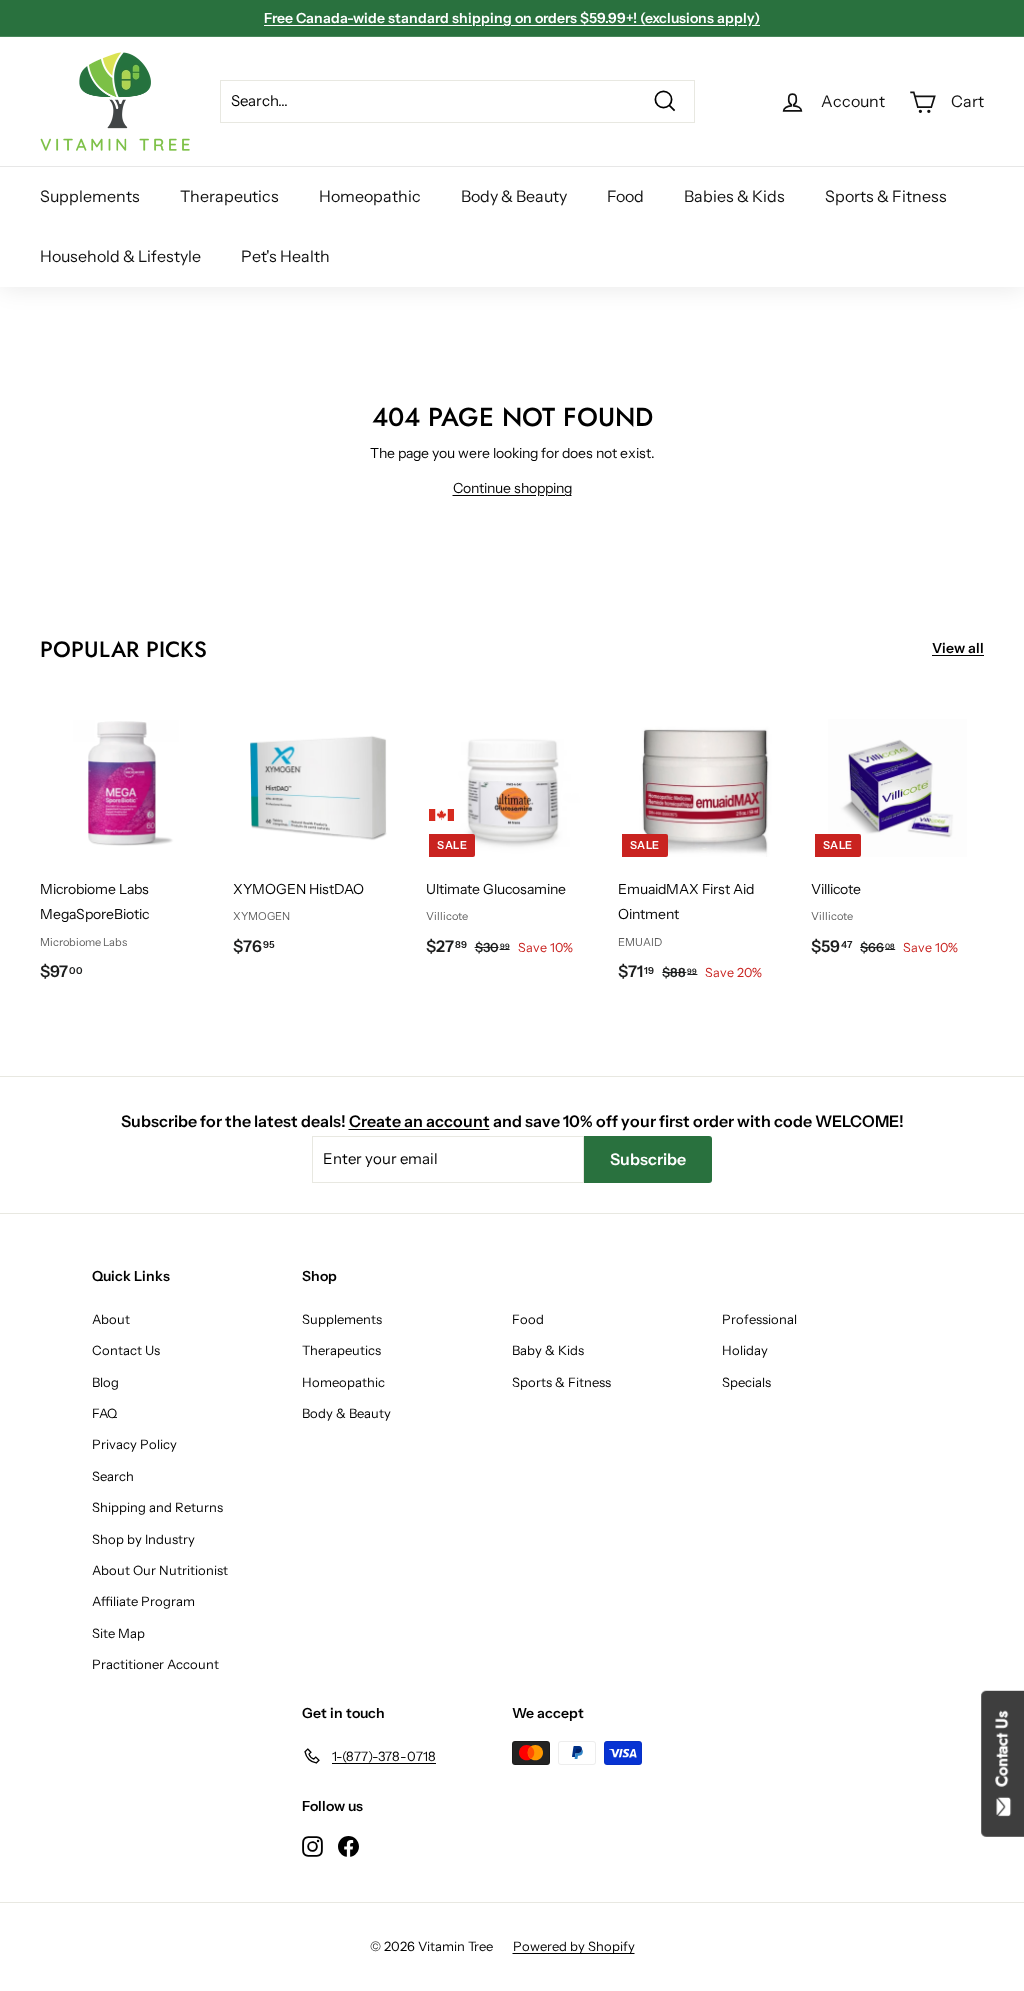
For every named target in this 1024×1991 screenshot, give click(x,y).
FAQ (104, 1413)
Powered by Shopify (574, 1946)
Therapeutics (229, 196)
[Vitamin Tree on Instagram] (312, 1845)
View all (958, 648)
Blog (105, 1382)
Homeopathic (370, 196)
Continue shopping (512, 488)
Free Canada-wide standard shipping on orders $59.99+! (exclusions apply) (512, 18)
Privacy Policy (134, 1444)
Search (113, 1476)
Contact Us (126, 1350)
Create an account (419, 1121)
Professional (759, 1319)
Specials (746, 1382)
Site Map (118, 1633)
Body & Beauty (514, 196)
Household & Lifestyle (120, 256)
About (111, 1319)
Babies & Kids (734, 196)
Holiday (745, 1350)
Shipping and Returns (157, 1507)
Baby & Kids (548, 1350)
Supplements (90, 196)
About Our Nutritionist (160, 1570)
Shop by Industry (143, 1539)
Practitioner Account (155, 1664)
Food (625, 196)
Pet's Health (285, 256)
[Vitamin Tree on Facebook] (348, 1845)
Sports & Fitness (886, 196)
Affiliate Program (143, 1601)
